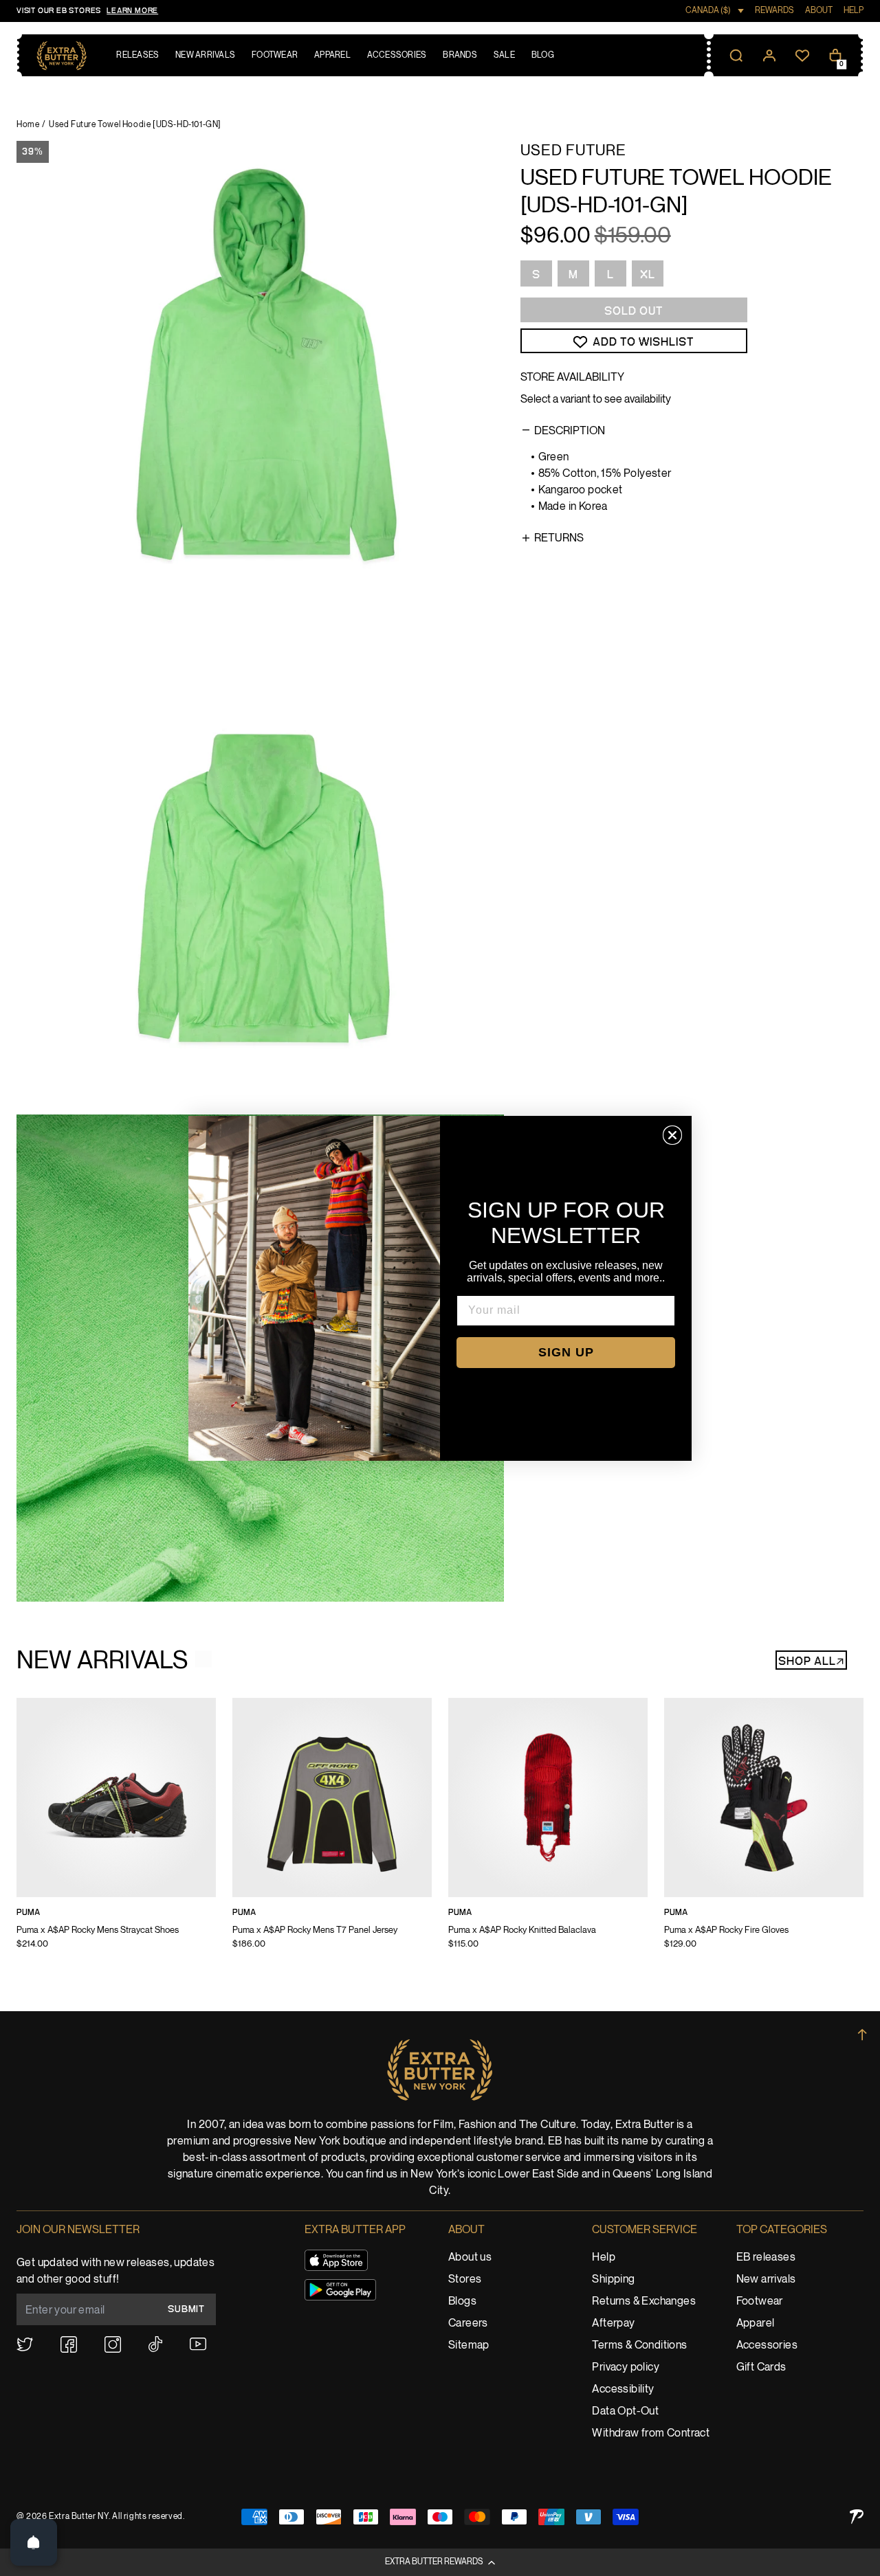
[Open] (34, 2542)
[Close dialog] (672, 1135)
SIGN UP (566, 1352)
